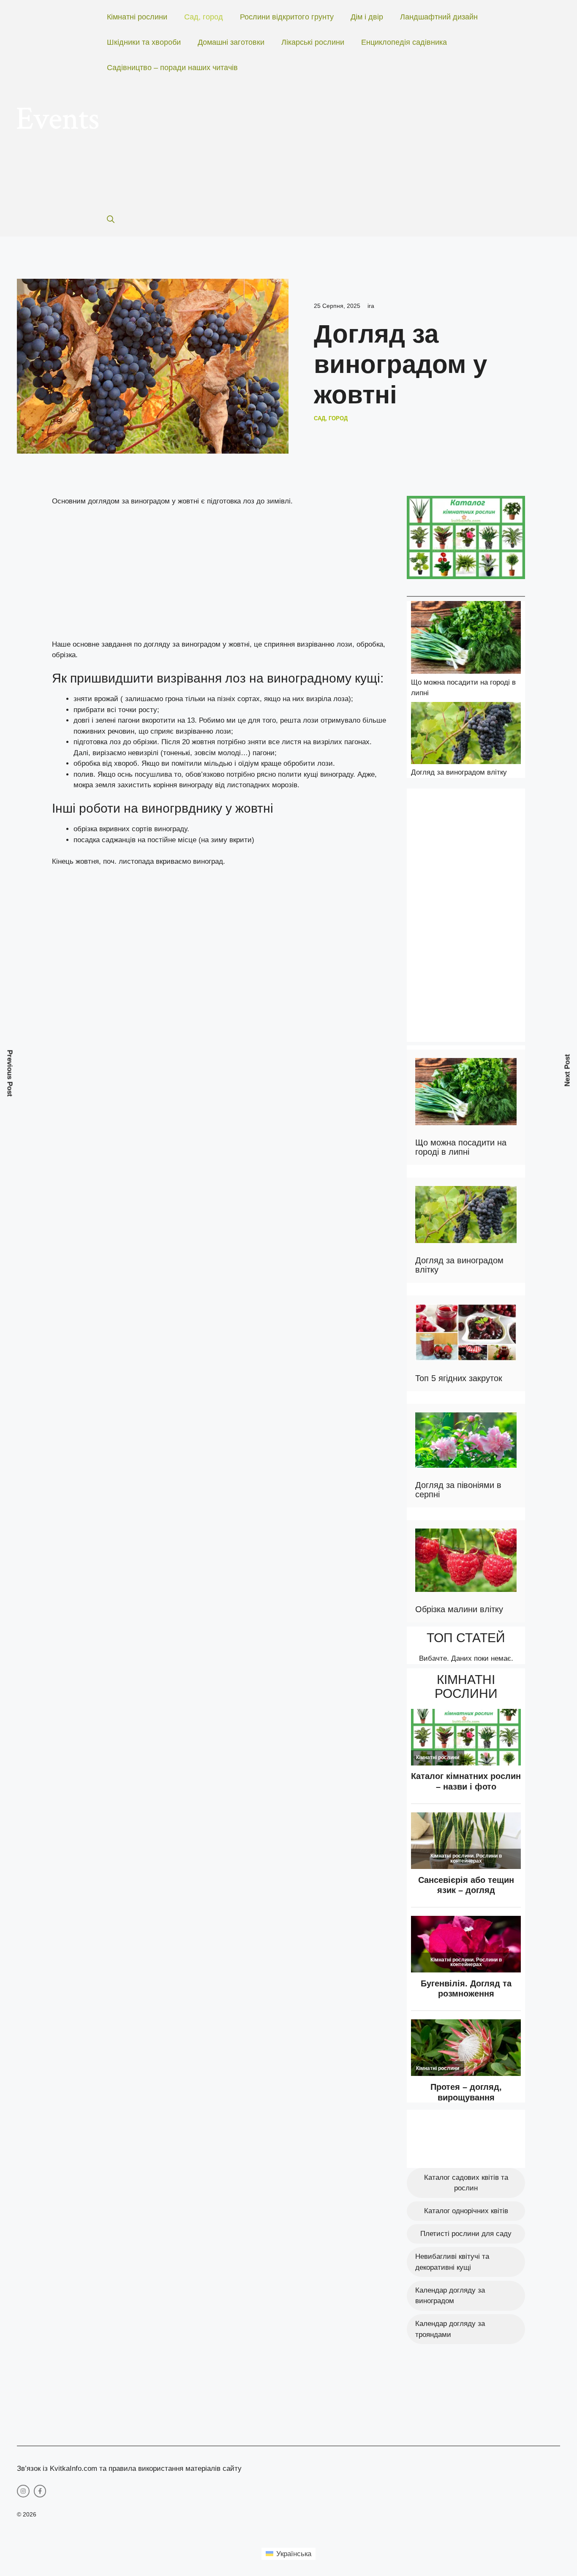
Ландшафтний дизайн (439, 17)
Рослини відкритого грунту (287, 17)
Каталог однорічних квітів (466, 2211)
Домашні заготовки (231, 42)
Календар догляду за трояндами (450, 2329)
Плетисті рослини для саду (466, 2234)
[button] (111, 220)
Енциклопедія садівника (404, 42)
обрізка (85, 829)
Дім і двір (367, 17)
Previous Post (10, 1073)
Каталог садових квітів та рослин (466, 2183)
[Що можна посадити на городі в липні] (466, 639)
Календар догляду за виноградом (450, 2296)
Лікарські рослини (313, 42)
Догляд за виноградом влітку (459, 772)
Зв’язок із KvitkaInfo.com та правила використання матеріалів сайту (129, 2469)
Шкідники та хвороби (144, 42)
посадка (87, 840)
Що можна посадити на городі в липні (461, 1147)
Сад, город (204, 17)
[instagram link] (23, 2491)
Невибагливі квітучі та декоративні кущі (452, 2262)
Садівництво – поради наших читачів (172, 68)
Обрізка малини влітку (459, 1609)
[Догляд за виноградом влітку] (466, 734)
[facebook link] (40, 2491)
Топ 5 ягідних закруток (459, 1378)
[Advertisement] (325, 144)
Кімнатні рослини (137, 17)
